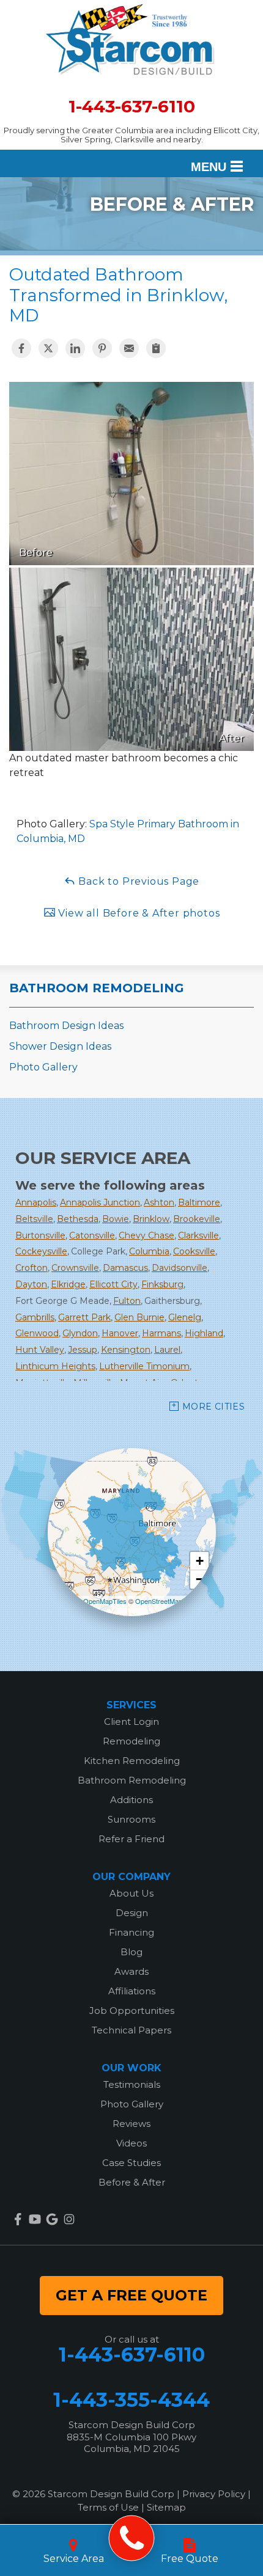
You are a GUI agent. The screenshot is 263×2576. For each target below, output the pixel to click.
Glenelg (185, 1317)
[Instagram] (69, 2219)
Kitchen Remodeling (132, 1761)
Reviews (131, 2124)
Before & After (132, 2182)
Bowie (116, 1219)
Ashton (159, 1202)
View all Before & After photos (138, 913)
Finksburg (162, 1284)
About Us (131, 1893)
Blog (131, 1952)
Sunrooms (131, 1819)
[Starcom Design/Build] (132, 2538)
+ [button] (200, 1561)
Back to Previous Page (138, 881)
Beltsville (34, 1219)
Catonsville (92, 1235)
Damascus (125, 1268)
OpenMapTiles (105, 1601)
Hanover (120, 1333)
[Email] (129, 348)
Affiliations (132, 1991)
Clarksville (198, 1235)
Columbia (149, 1251)
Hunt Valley (40, 1350)
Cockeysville (41, 1251)
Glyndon (80, 1333)
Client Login (131, 1722)
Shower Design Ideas (60, 1046)
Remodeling (131, 1741)
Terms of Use (108, 2507)
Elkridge (68, 1284)
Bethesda (78, 1219)
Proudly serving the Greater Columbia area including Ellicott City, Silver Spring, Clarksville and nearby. (131, 135)
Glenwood (37, 1333)
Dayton (31, 1284)
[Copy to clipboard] (156, 348)
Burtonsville (40, 1235)
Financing (131, 1932)
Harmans (161, 1333)
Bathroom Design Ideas (66, 1026)
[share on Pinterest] (102, 348)
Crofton (31, 1268)
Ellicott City (113, 1284)
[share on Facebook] (21, 348)
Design (132, 1913)
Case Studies (131, 2163)
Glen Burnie (139, 1317)
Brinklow (151, 1219)
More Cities (213, 1407)
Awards (131, 1971)
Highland (204, 1333)
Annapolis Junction (100, 1202)
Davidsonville (180, 1268)
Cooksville (194, 1251)
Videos (131, 2143)
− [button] (200, 1579)
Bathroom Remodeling (97, 988)
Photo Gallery (43, 1067)
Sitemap (166, 2507)
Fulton (127, 1301)
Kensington (126, 1350)
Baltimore (199, 1202)
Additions (131, 1800)
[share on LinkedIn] (75, 348)
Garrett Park (84, 1317)
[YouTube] (35, 2219)
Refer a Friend (131, 1839)
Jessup (83, 1350)
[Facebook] (18, 2219)
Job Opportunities (132, 2011)
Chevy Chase (146, 1235)
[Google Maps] (52, 2219)
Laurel (167, 1350)
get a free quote (131, 2295)
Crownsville (75, 1268)
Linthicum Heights (55, 1366)
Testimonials (132, 2084)
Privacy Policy (214, 2494)
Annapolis (36, 1202)
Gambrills (35, 1317)
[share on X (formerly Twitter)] (48, 348)
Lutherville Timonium (144, 1366)
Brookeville (197, 1219)
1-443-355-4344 (131, 2400)
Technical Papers (131, 2030)
